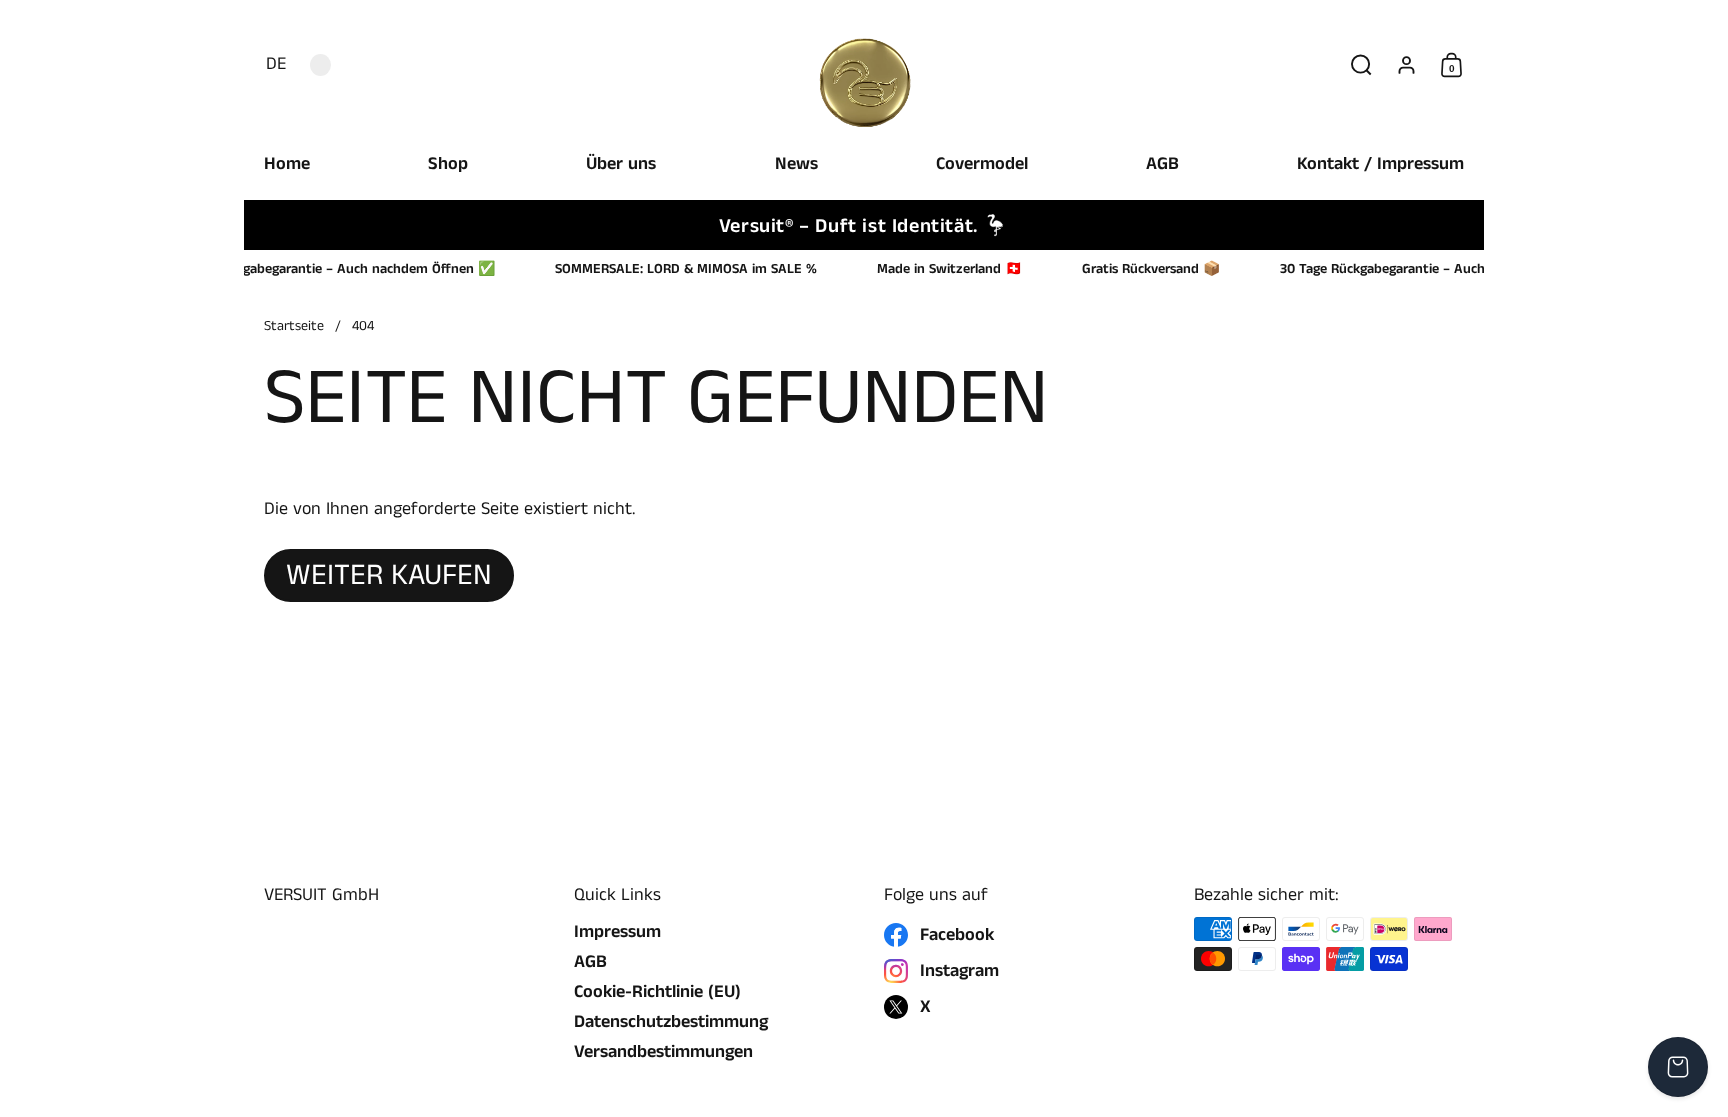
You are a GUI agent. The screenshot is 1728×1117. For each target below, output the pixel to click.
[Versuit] (863, 65)
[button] (271, 65)
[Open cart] (1678, 1067)
